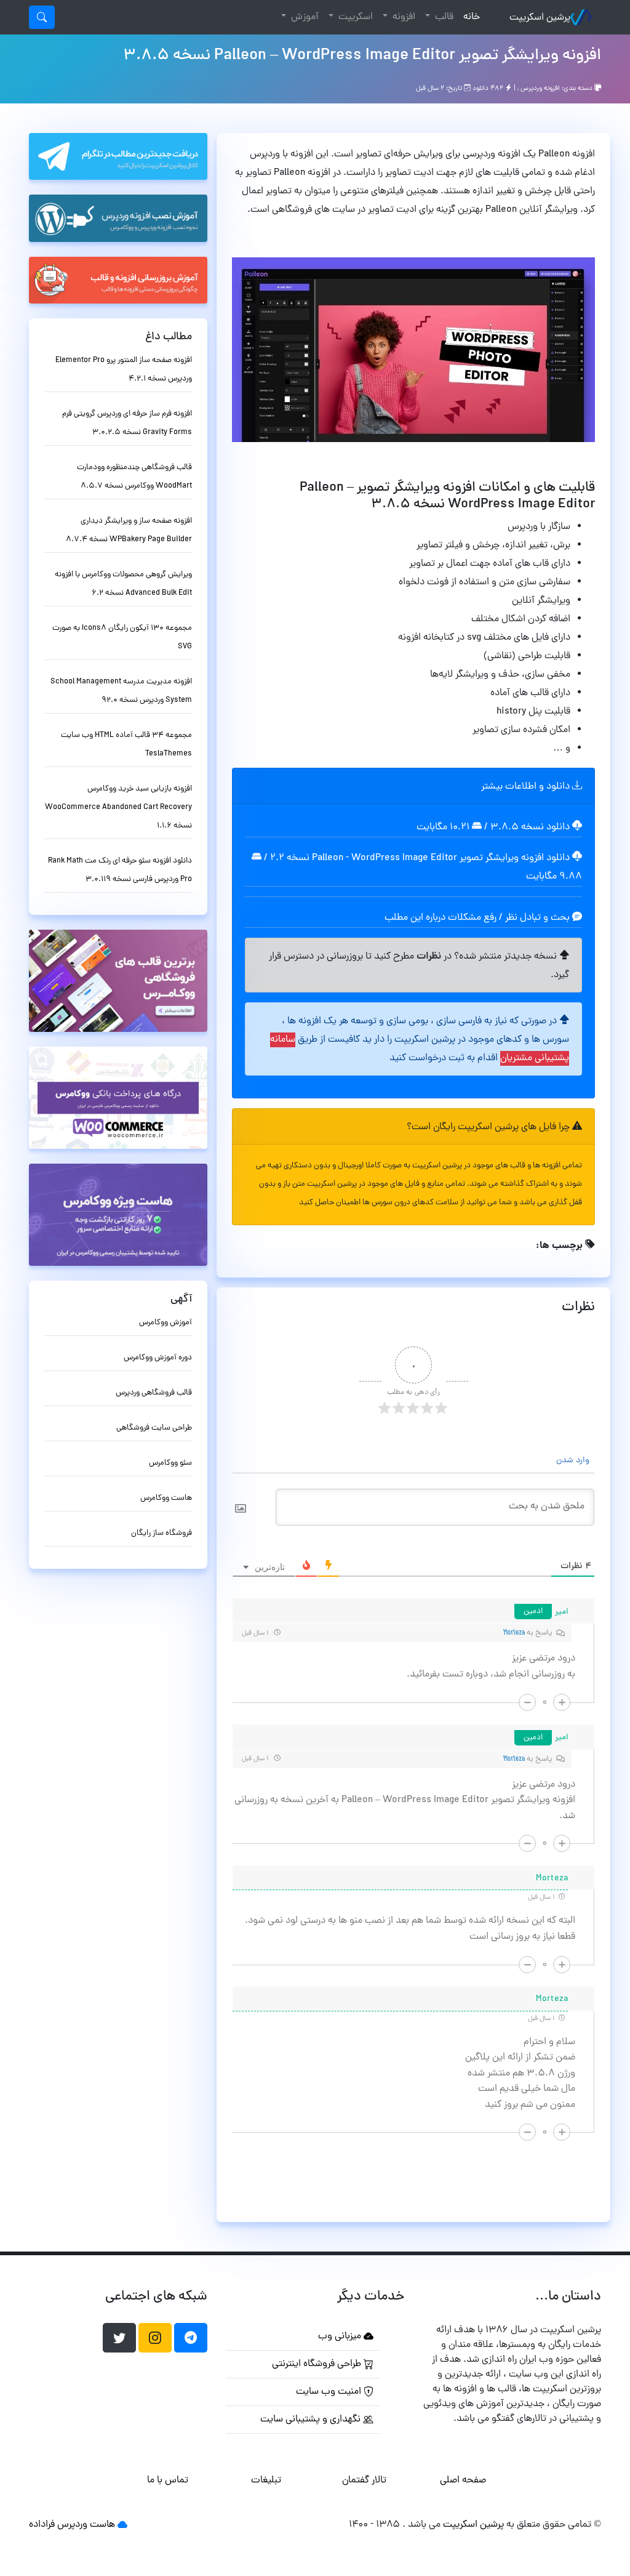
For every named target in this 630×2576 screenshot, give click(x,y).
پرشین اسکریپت (540, 18)
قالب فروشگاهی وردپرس (154, 1393)
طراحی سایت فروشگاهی (154, 1428)
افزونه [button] (403, 17)
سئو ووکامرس (170, 1463)
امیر (562, 1612)
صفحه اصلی (463, 2481)
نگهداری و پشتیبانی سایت (312, 2420)
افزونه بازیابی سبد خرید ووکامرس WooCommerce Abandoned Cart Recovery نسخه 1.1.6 (118, 807)
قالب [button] (443, 17)
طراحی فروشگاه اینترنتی (318, 2364)
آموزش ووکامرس (165, 1323)
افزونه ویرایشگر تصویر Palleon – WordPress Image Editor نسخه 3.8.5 (362, 56)
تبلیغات (266, 2481)
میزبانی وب (341, 2337)
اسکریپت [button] (354, 17)
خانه (469, 17)
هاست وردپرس (86, 2525)
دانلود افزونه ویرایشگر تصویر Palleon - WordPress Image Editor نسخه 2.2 (420, 858)
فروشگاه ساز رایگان (161, 1533)
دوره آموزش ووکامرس (158, 1358)
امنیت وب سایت (330, 2392)
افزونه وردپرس (540, 89)
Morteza (514, 1633)
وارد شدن (574, 1461)
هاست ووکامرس (166, 1498)
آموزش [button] (304, 17)
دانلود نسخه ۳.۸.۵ (530, 827)
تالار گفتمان (364, 2481)
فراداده (42, 2525)
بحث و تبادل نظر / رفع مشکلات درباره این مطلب (478, 918)
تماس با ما (168, 2481)
